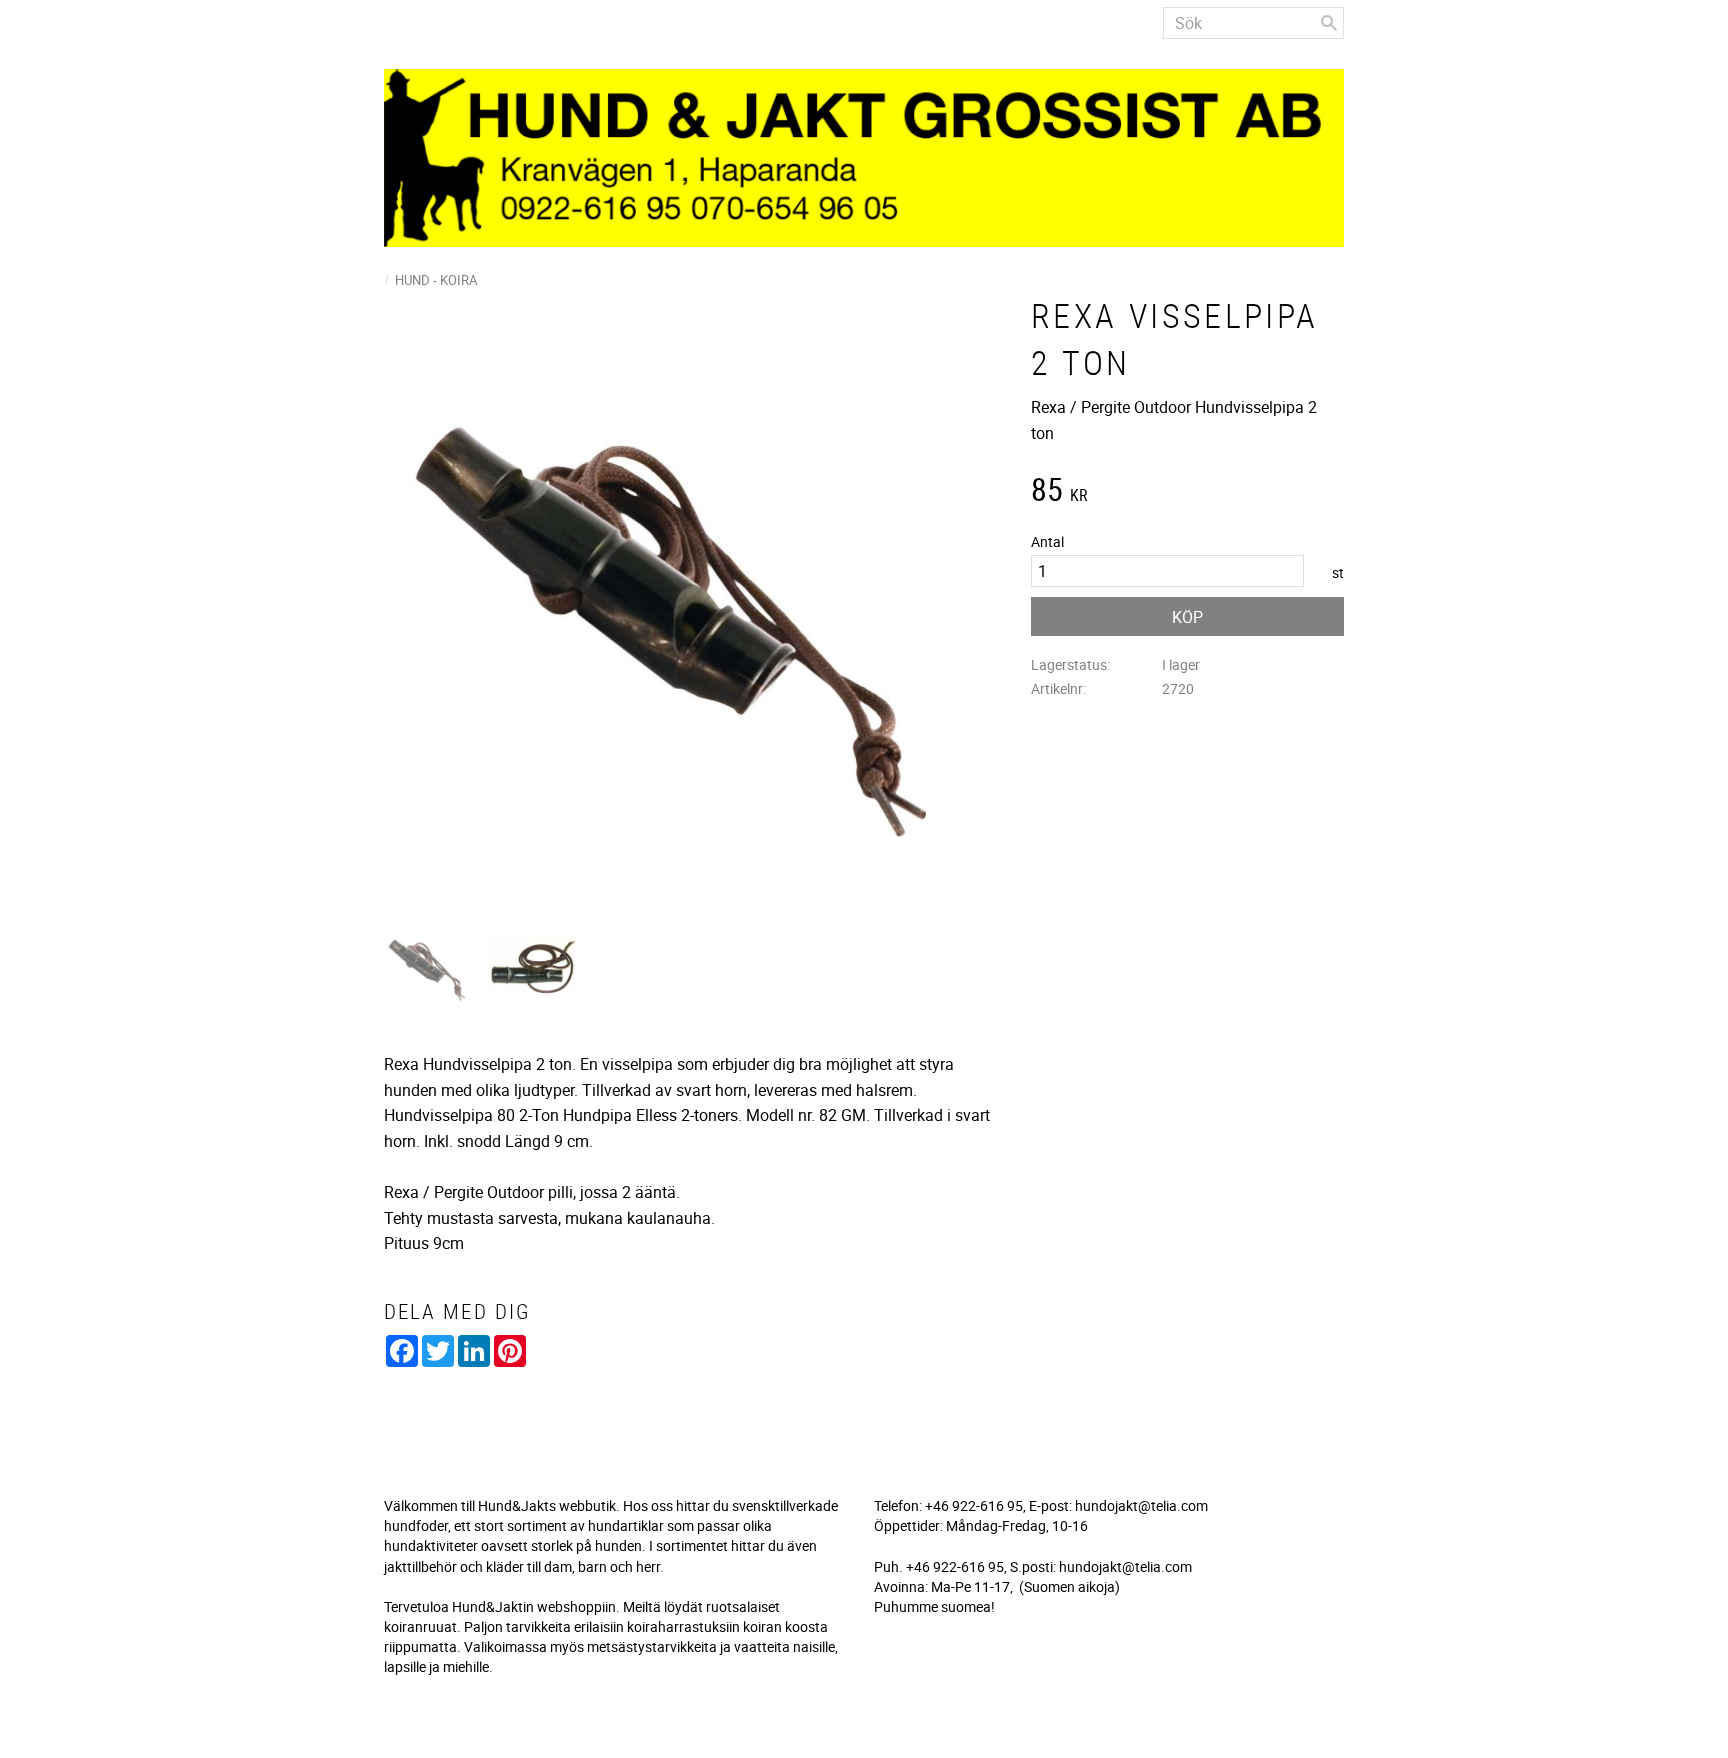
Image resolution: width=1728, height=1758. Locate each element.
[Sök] (1329, 23)
